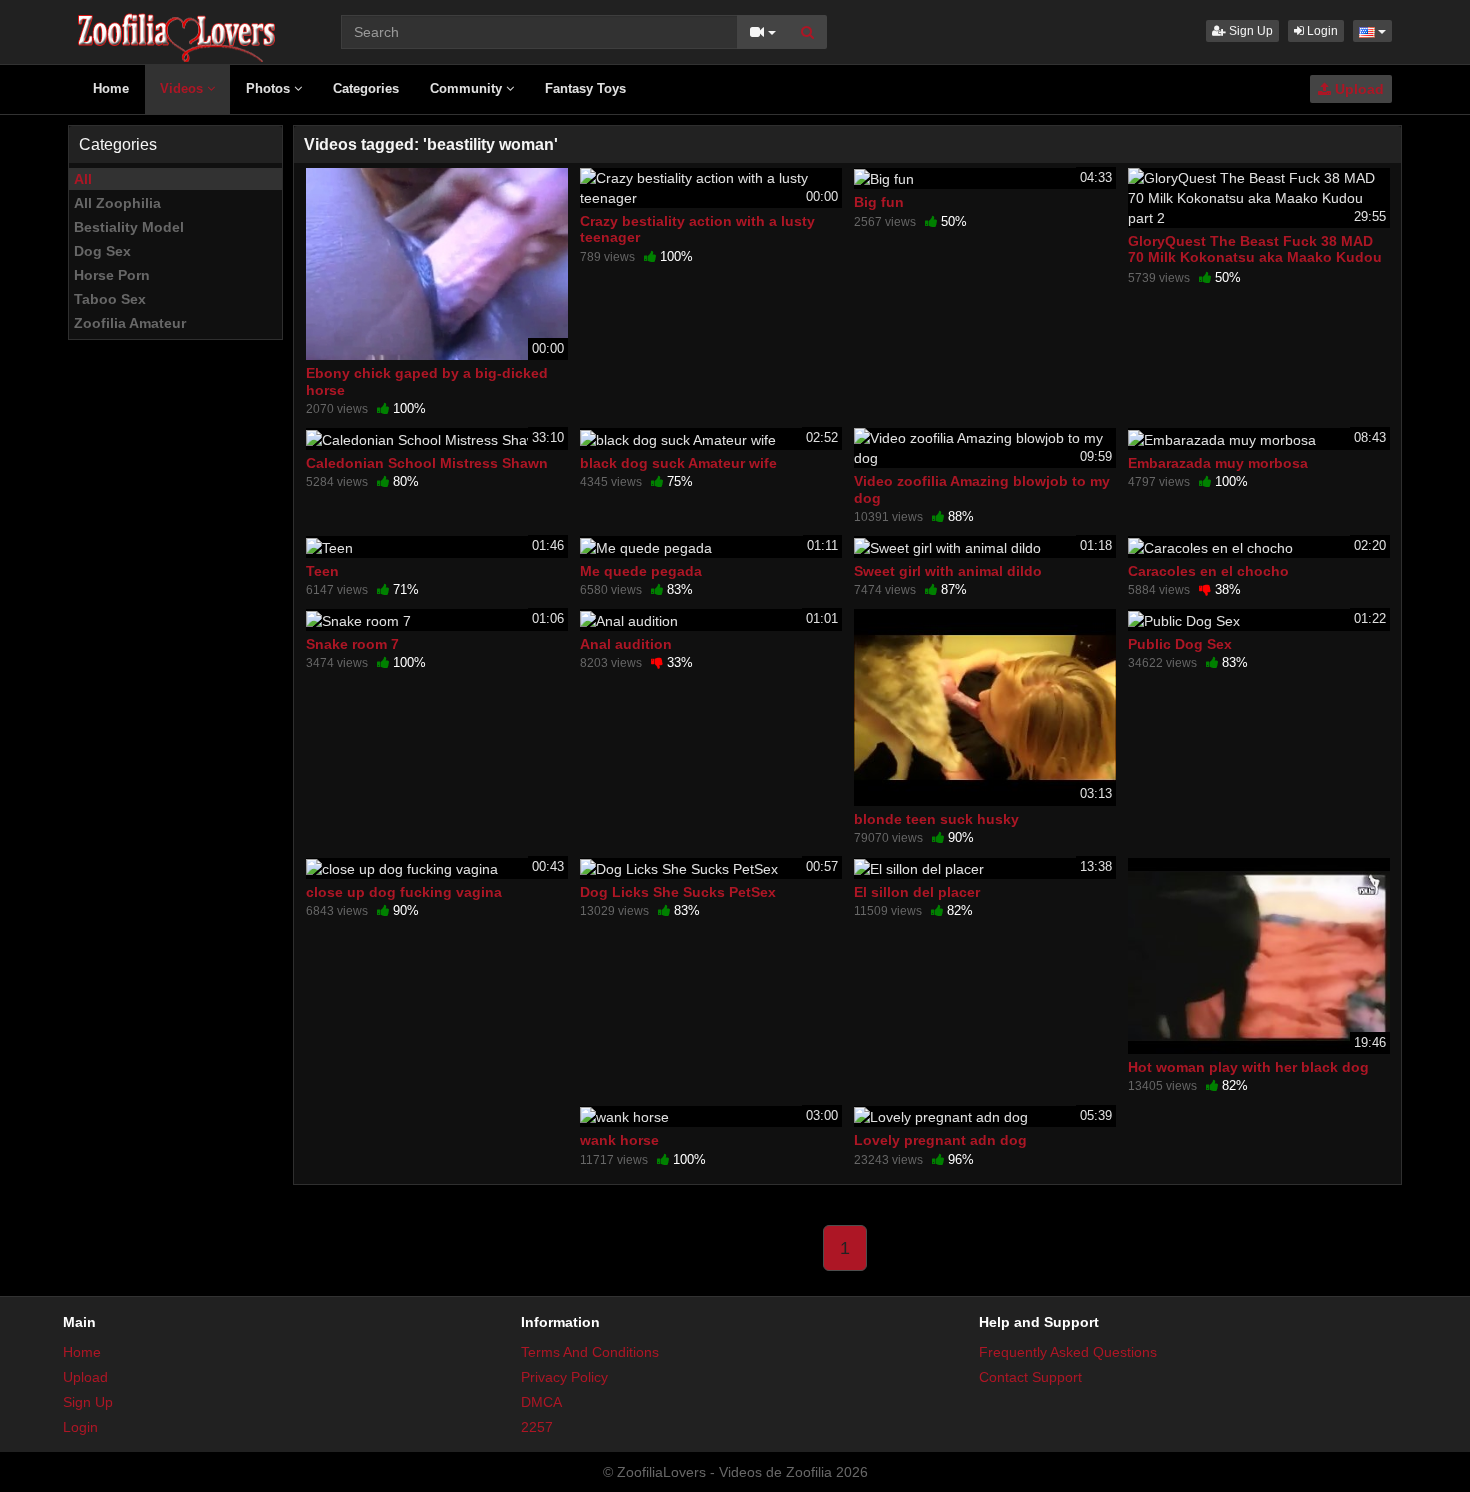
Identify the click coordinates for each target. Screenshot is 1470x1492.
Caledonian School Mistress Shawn (427, 463)
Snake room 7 (352, 644)
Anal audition (626, 644)
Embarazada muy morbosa (1218, 463)
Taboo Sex (110, 299)
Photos (270, 88)
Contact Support (1030, 1377)
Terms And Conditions (590, 1352)
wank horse (619, 1140)
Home (111, 88)
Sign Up (1249, 31)
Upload (1357, 89)
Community (468, 88)
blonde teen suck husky (936, 819)
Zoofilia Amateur (130, 323)
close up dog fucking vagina (404, 892)
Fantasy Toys (585, 88)
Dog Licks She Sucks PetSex (678, 892)
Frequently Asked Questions (1068, 1352)
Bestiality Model (129, 227)
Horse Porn (112, 275)
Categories (366, 88)
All (83, 179)
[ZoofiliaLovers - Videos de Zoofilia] (177, 30)
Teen (322, 571)
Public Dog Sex (1180, 644)
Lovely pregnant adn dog (940, 1140)
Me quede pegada (641, 571)
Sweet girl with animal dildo (948, 571)
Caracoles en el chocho (1208, 571)
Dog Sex (102, 251)
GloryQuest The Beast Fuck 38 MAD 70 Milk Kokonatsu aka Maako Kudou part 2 (1255, 257)
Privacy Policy (564, 1377)
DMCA (541, 1402)
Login (1321, 31)
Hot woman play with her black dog (1248, 1067)
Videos (183, 88)
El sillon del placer (917, 892)
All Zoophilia (117, 203)
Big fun (879, 202)
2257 (537, 1427)
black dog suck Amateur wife (678, 463)
